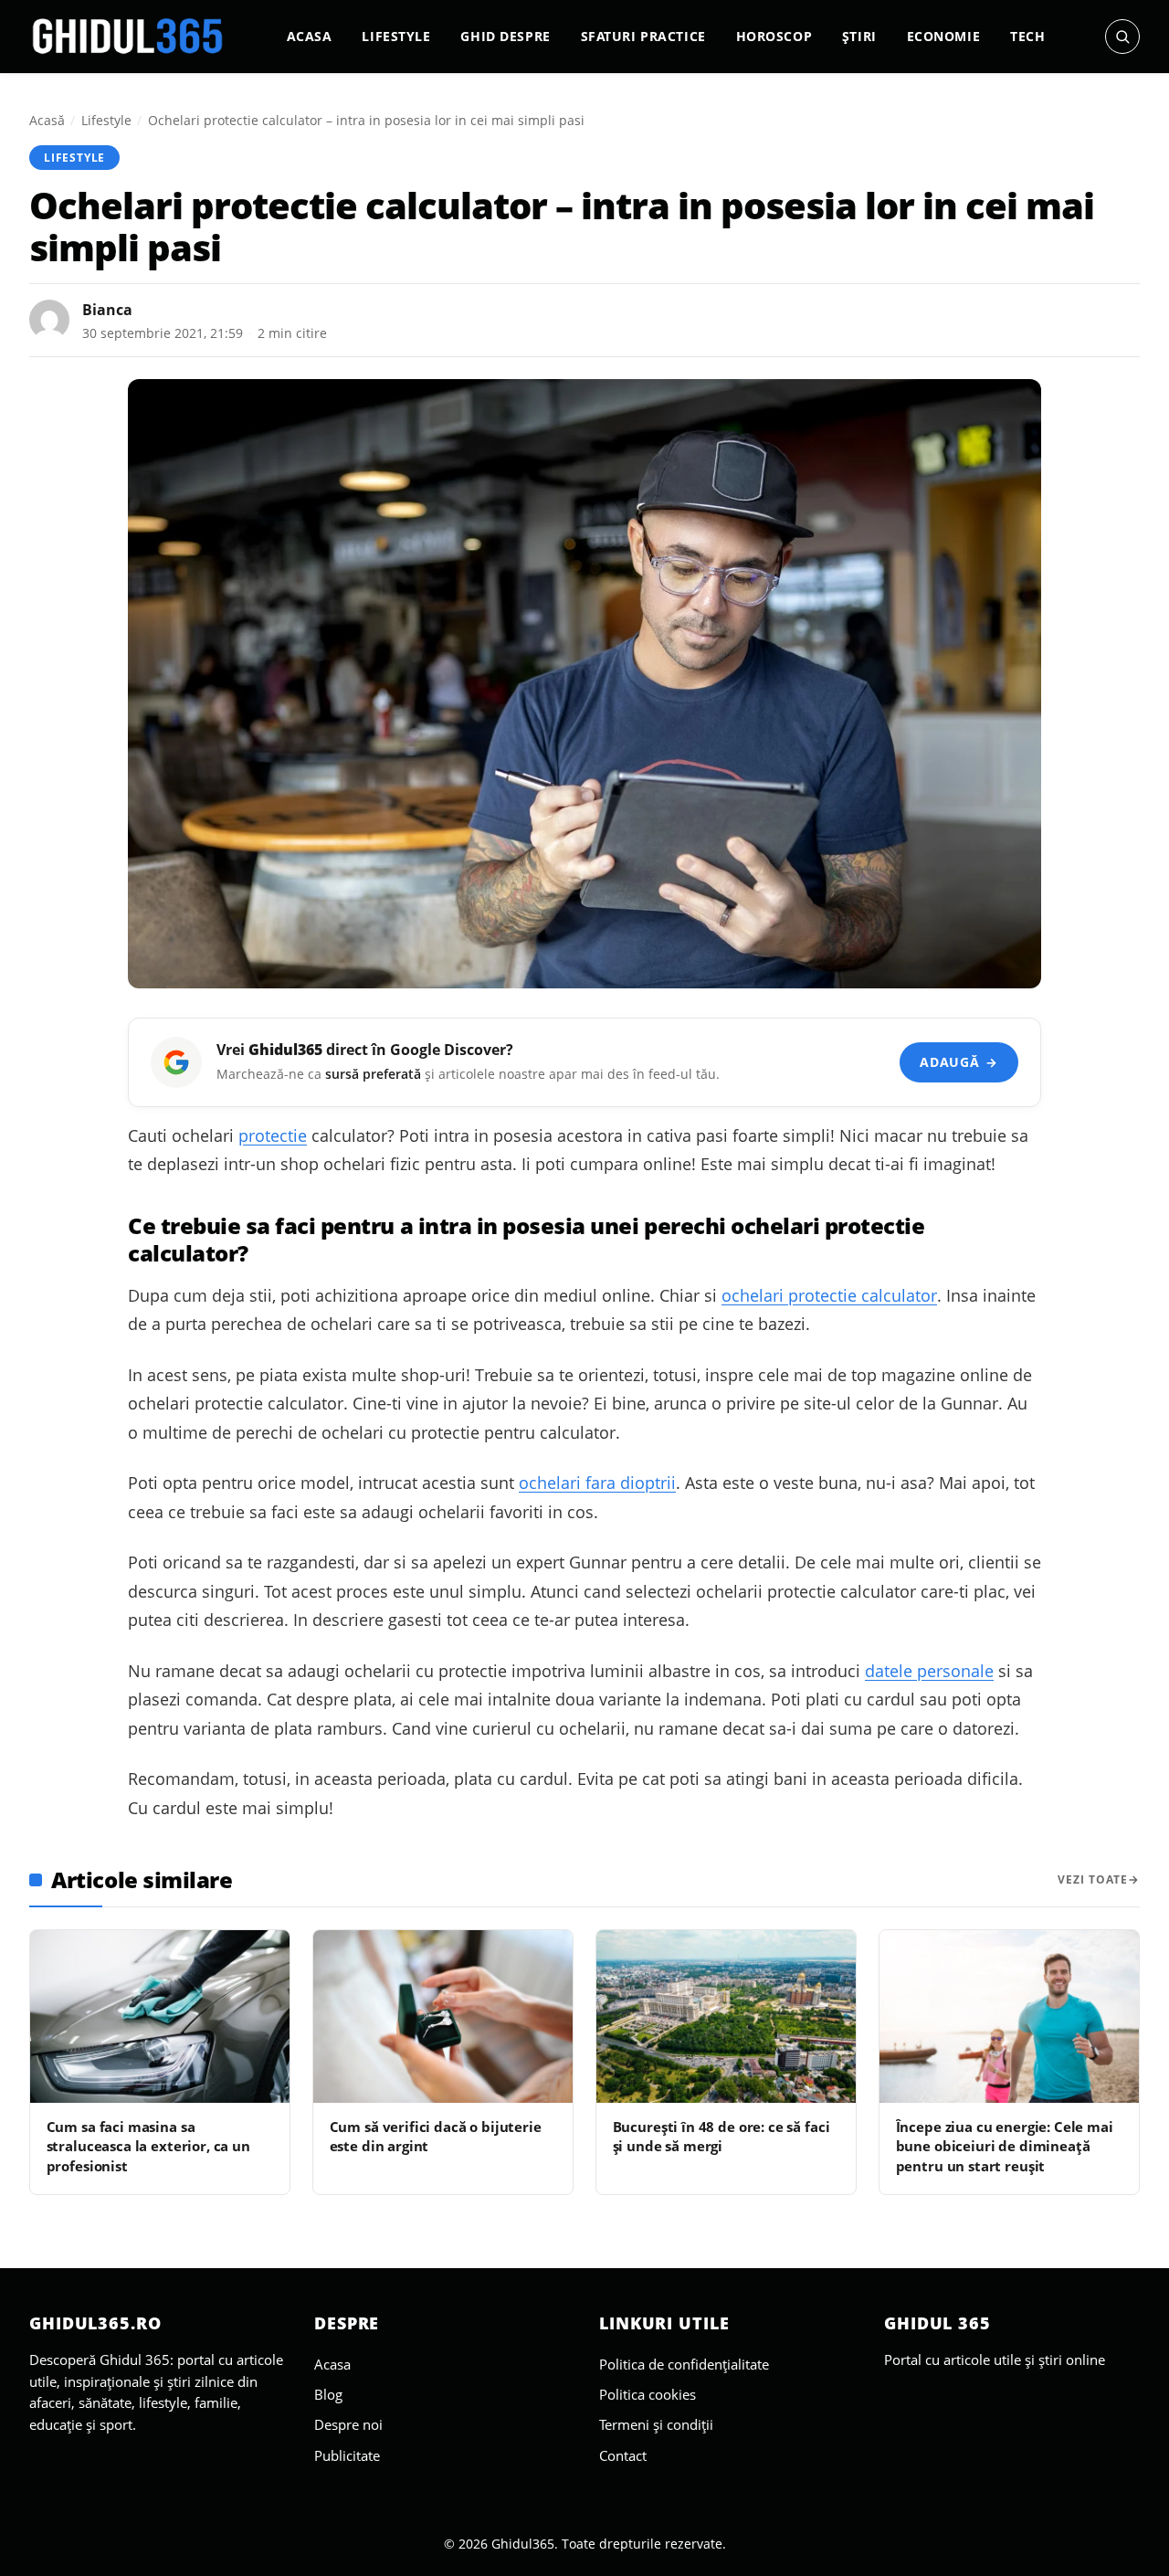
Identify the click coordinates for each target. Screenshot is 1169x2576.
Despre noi (348, 2424)
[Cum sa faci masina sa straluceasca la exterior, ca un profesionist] (160, 2016)
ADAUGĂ (958, 1062)
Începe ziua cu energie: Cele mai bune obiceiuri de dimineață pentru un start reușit (1005, 2146)
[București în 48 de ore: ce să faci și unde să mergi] (726, 2016)
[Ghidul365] (128, 37)
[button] (1122, 37)
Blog (328, 2394)
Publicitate (347, 2455)
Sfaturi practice (643, 36)
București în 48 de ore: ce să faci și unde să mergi (721, 2136)
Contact (623, 2455)
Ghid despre (505, 36)
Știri (859, 36)
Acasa (310, 36)
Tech (1027, 36)
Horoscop (774, 36)
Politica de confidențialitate (684, 2364)
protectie (273, 1135)
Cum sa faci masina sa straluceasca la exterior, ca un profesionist (148, 2146)
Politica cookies (648, 2394)
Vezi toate (1093, 1879)
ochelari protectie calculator (829, 1295)
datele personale (929, 1671)
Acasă (47, 120)
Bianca (107, 310)
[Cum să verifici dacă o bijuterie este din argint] (443, 2016)
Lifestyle (396, 36)
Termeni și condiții (656, 2424)
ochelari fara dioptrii (597, 1483)
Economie (944, 36)
